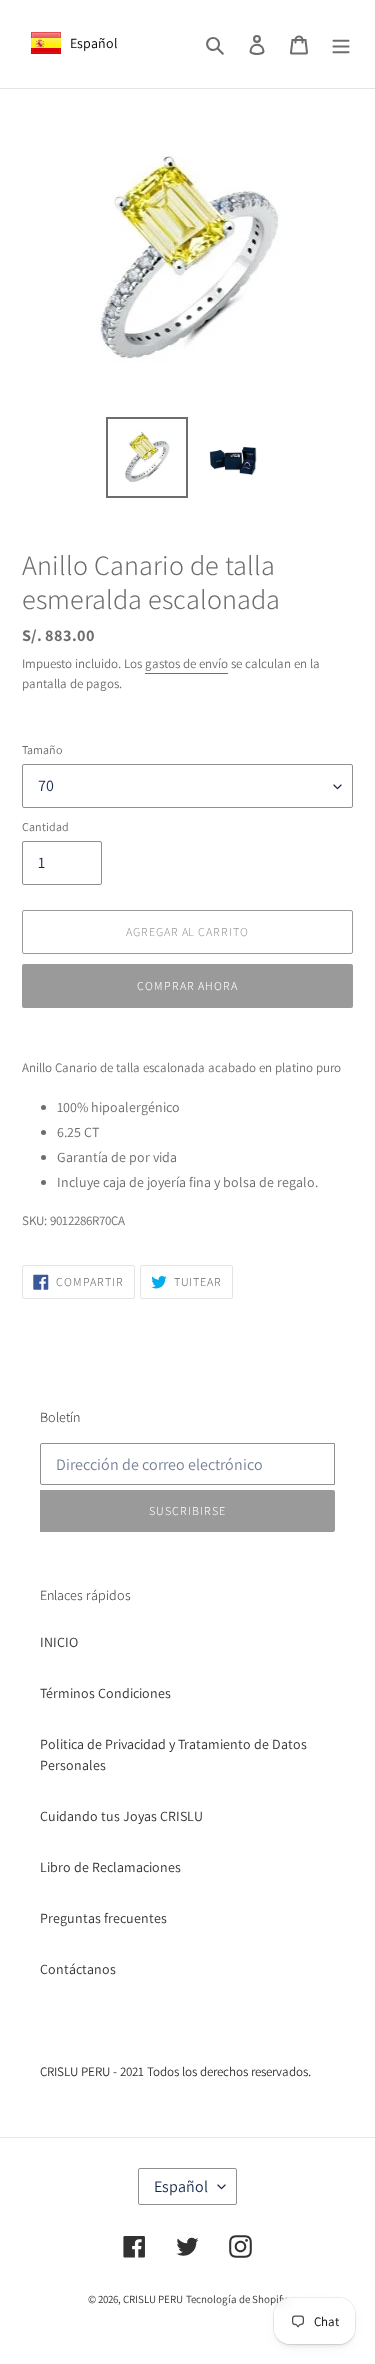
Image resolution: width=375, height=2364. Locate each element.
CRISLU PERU (153, 2299)
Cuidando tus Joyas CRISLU (121, 1816)
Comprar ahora (187, 985)
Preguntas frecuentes (103, 1918)
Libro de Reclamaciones (110, 1867)
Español (181, 2186)
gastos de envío (186, 663)
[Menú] (341, 44)
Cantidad (45, 826)
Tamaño (42, 749)
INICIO (59, 1642)
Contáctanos (78, 1969)
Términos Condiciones (105, 1693)
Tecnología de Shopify (236, 2299)
